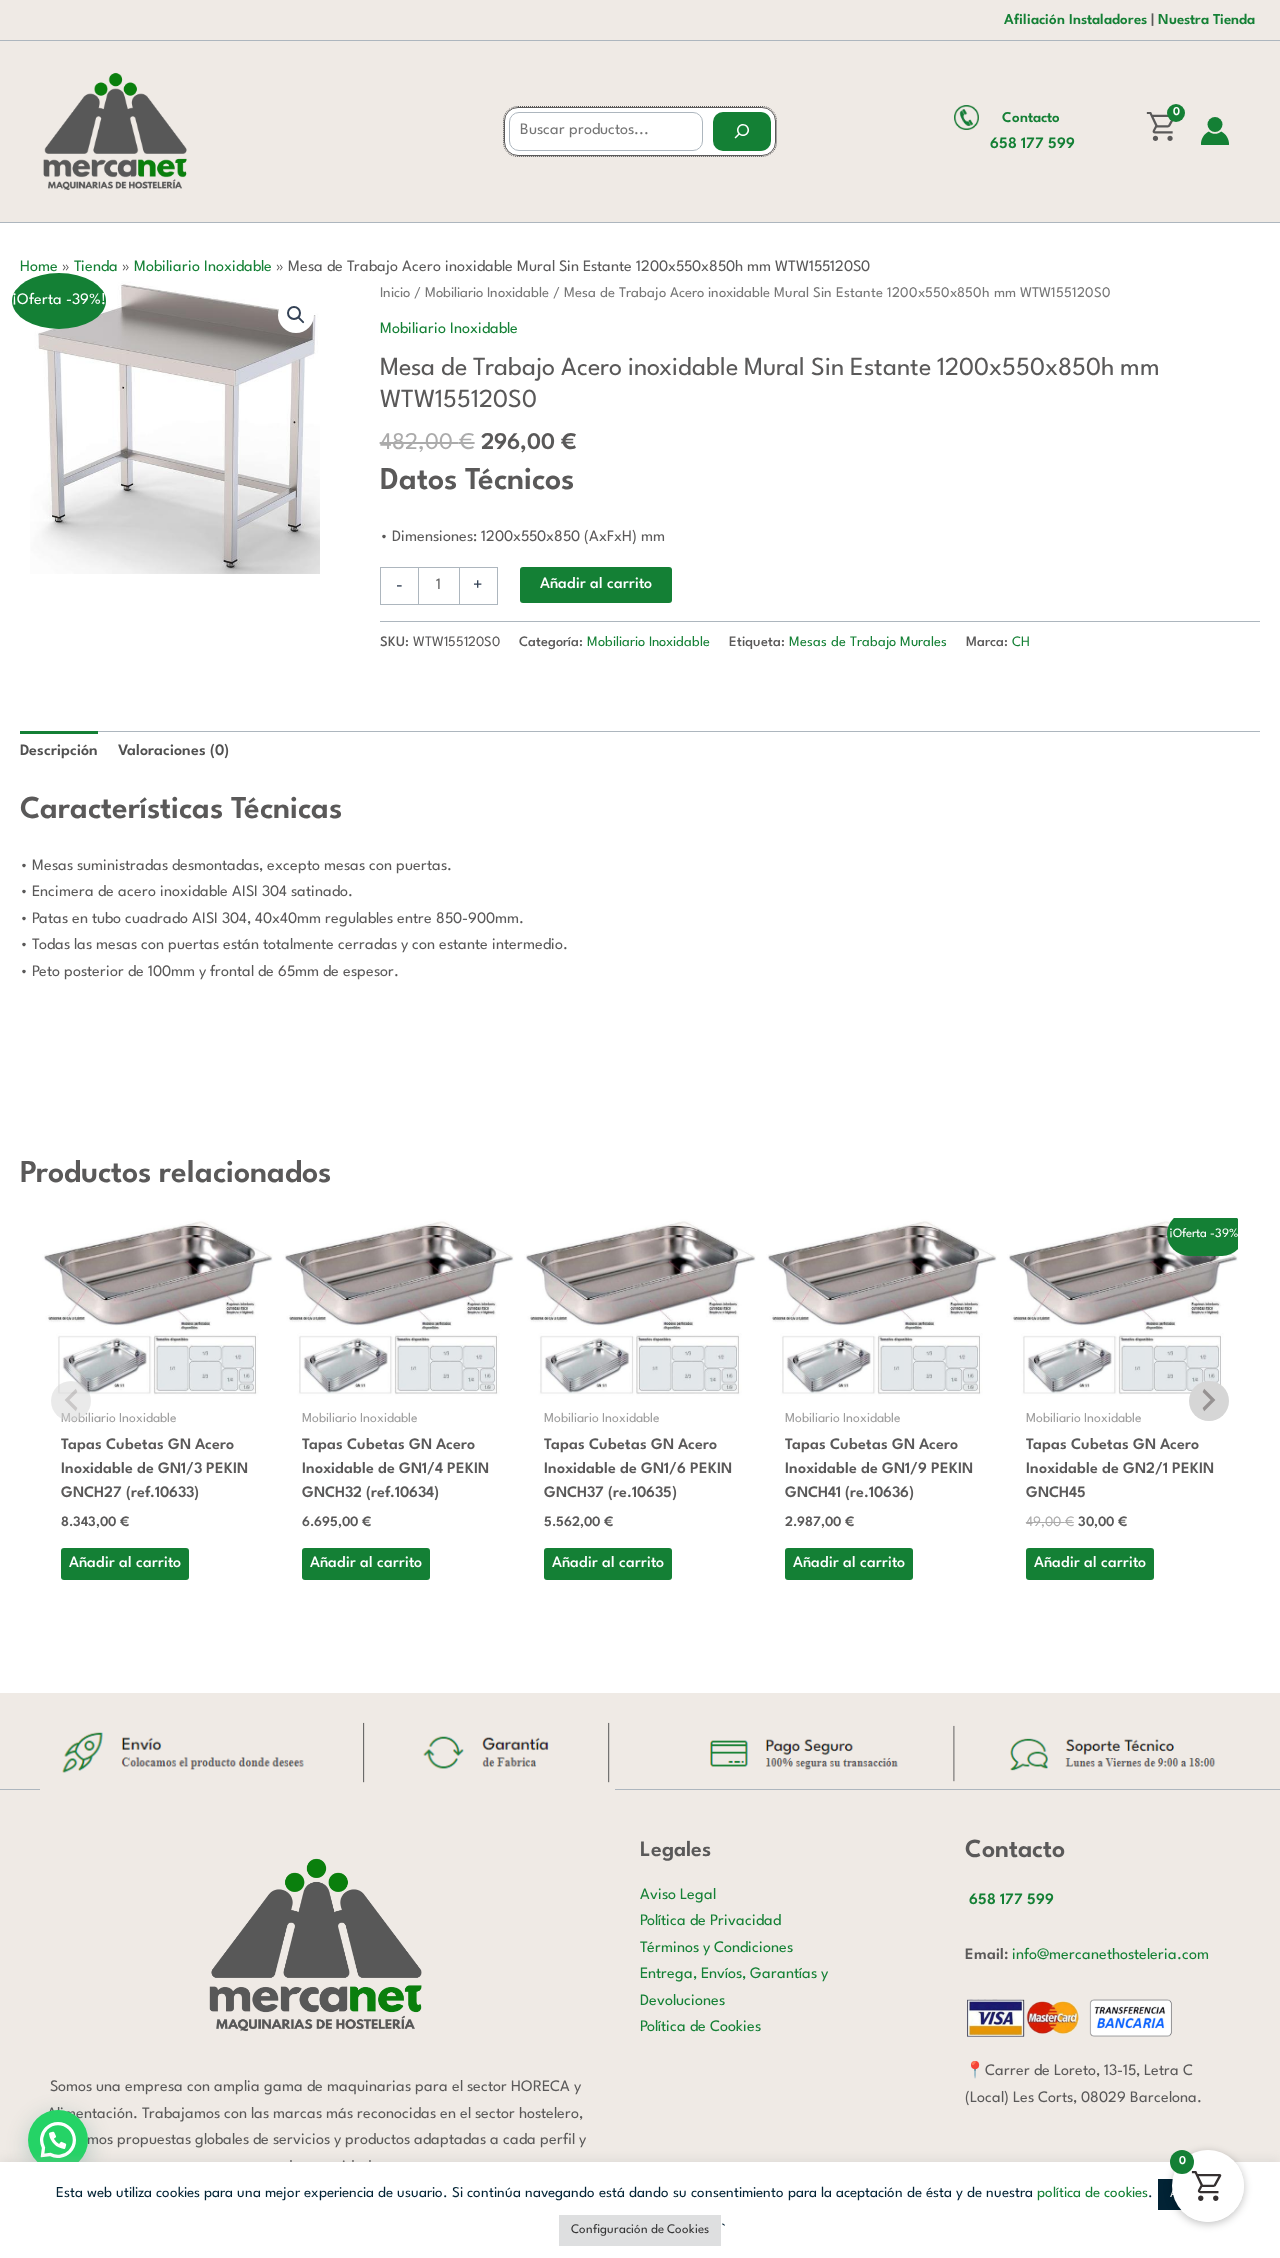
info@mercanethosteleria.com (1110, 1955)
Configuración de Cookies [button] (640, 2230)
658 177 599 (1032, 144)
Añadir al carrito (596, 584)
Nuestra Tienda (1206, 20)
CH (1021, 642)
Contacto (1031, 118)
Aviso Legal (678, 1895)
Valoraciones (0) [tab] (173, 751)
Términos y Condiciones (716, 1948)
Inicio (395, 293)
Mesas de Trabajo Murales (868, 642)
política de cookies (1092, 2193)
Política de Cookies (700, 2027)
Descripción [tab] (59, 751)
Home (39, 267)
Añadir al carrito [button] (125, 1563)
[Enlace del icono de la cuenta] (1215, 131)
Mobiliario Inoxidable (203, 267)
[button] (296, 315)
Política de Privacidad (710, 1921)
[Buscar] (742, 131)
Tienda (96, 267)
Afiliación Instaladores (1075, 20)
